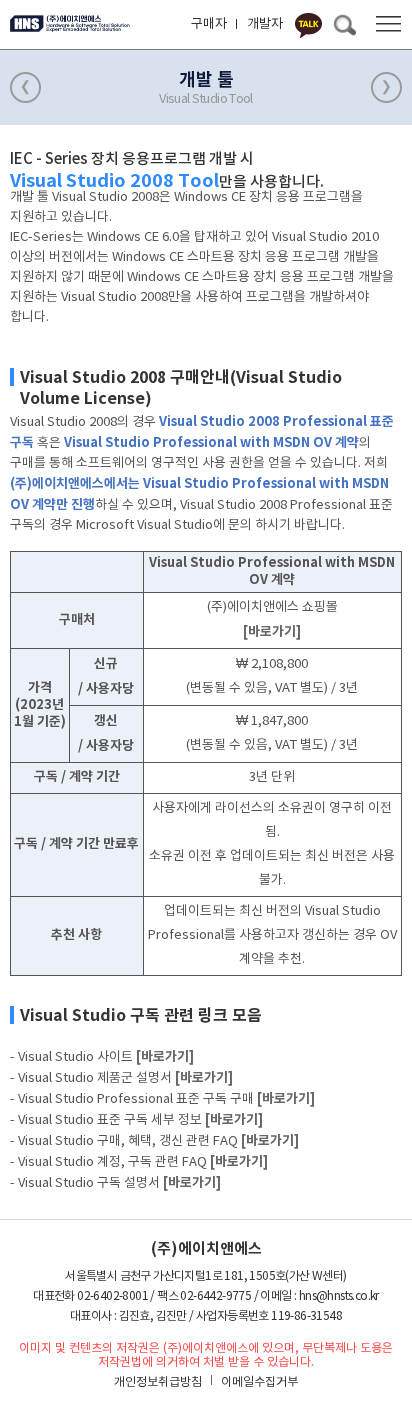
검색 (344, 25)
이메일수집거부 (259, 1382)
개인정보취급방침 (158, 1382)
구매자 (209, 24)
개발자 (265, 24)
